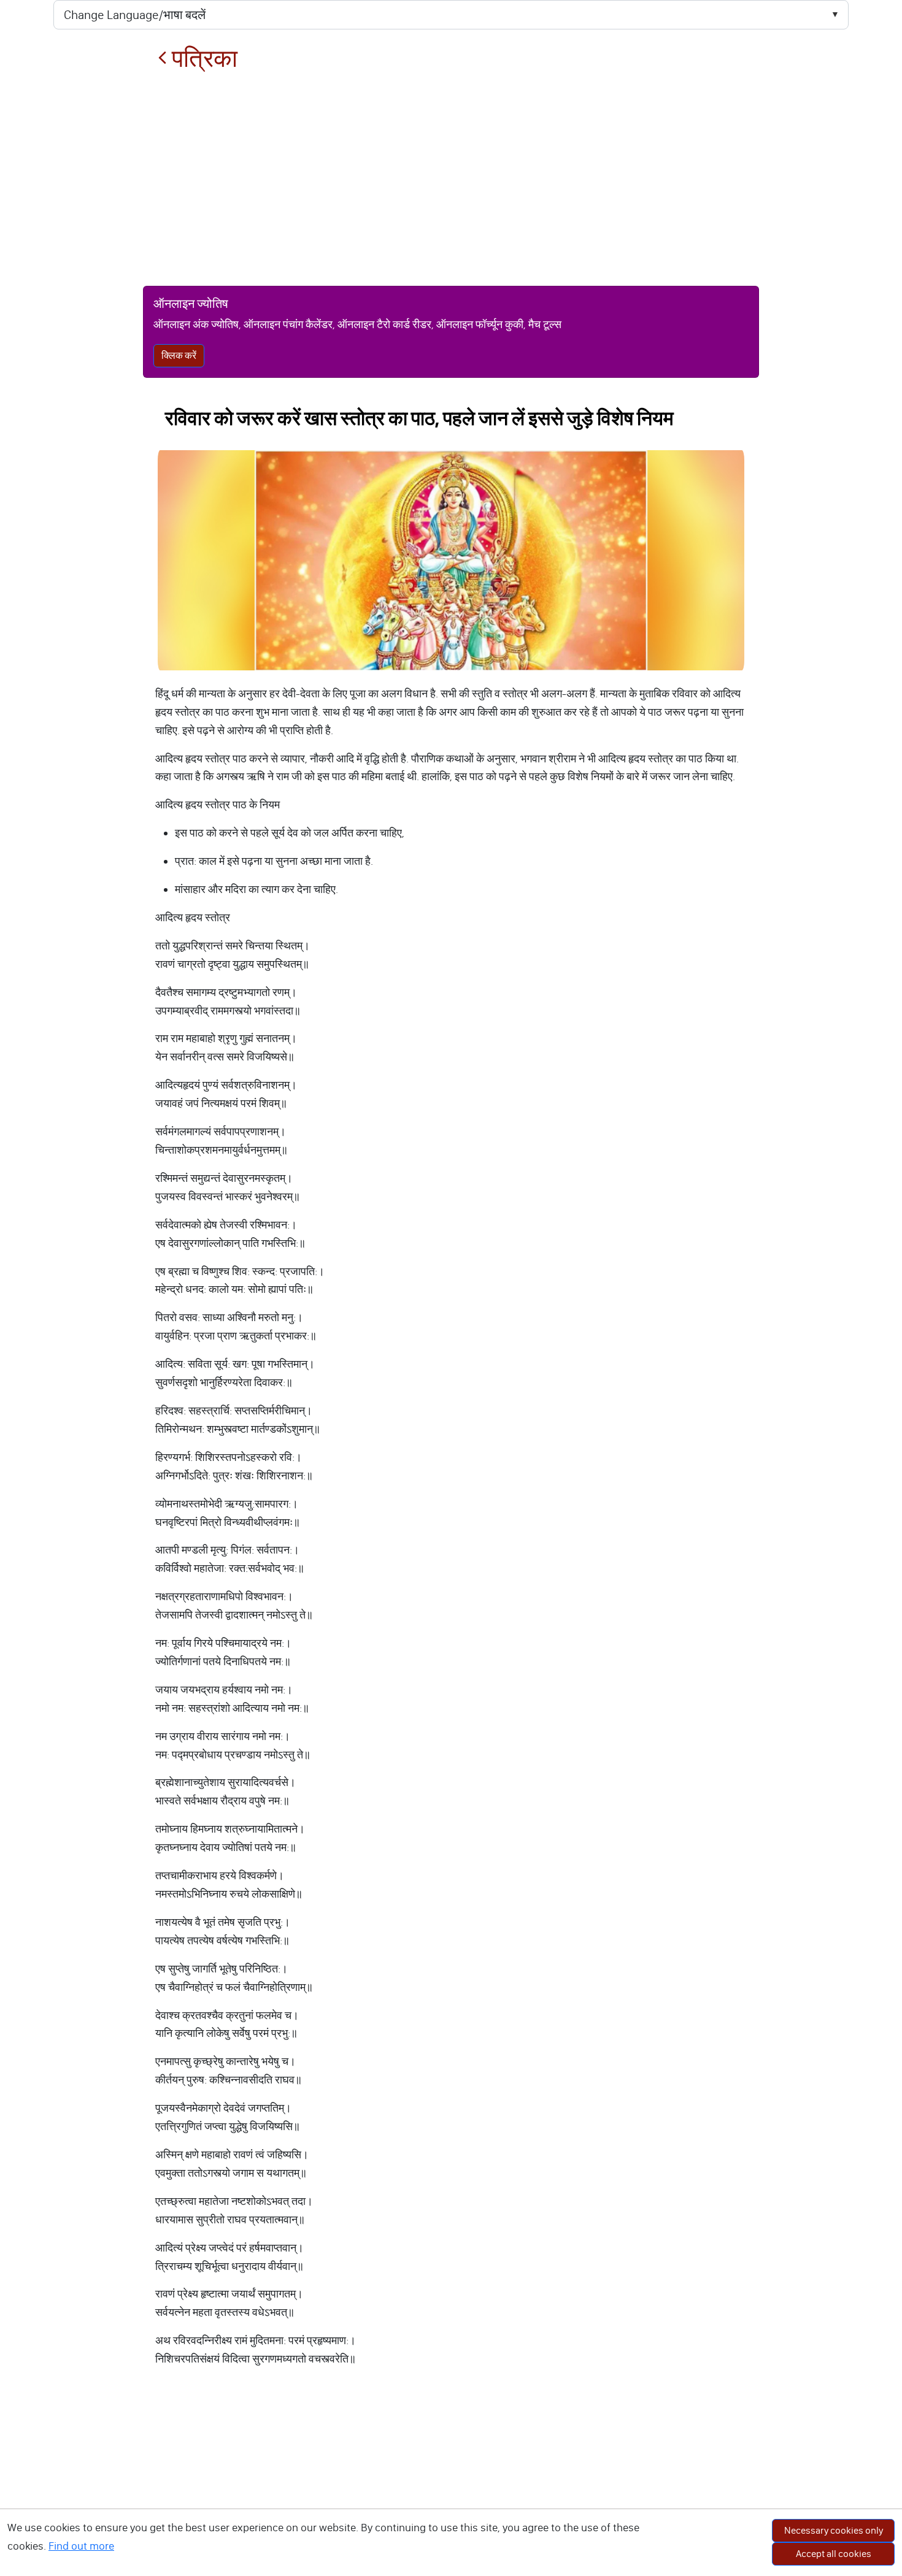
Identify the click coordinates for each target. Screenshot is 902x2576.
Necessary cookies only (834, 2530)
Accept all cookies (834, 2554)
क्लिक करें (179, 355)
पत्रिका (202, 59)
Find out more (81, 2546)
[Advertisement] (451, 179)
